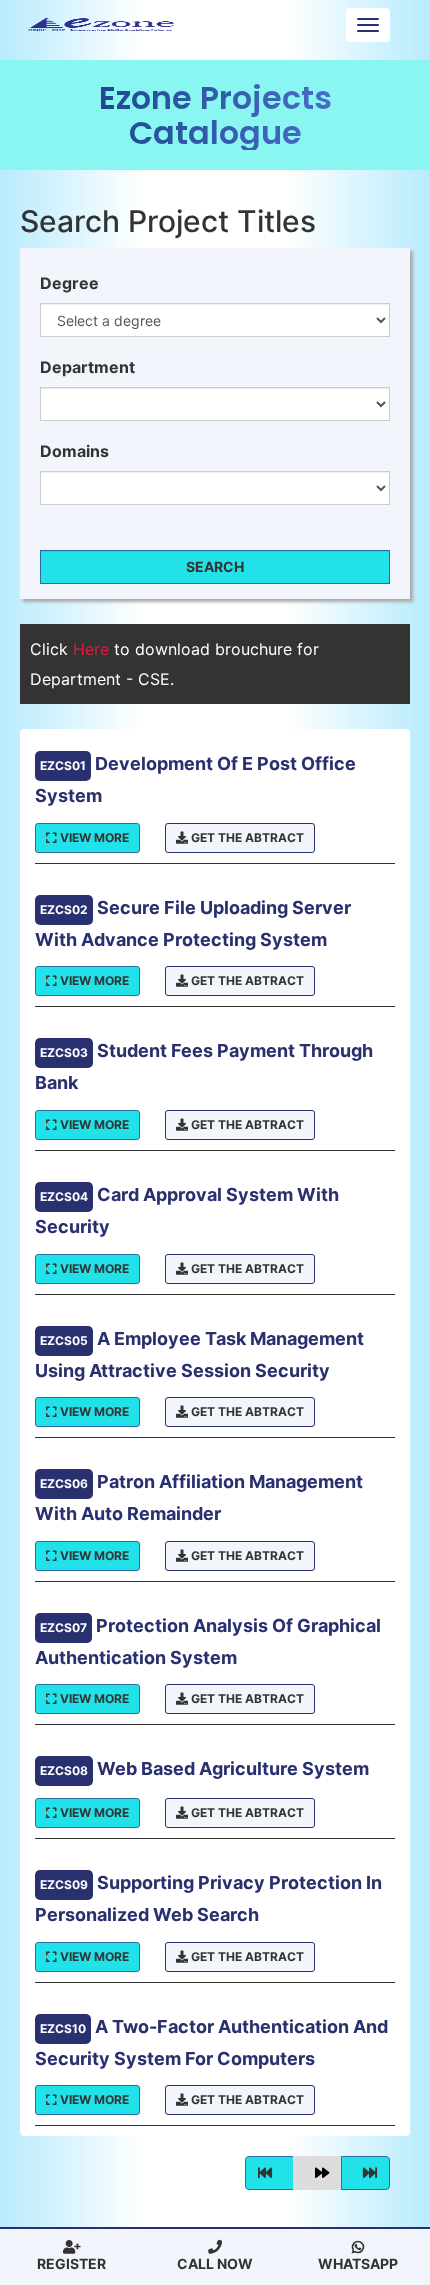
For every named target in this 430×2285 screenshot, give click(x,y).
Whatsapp (358, 2263)
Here (93, 649)
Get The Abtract (246, 837)
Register (71, 2263)
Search (215, 566)
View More (93, 837)
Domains (74, 451)
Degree (69, 283)
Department (87, 367)
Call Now (215, 2263)
